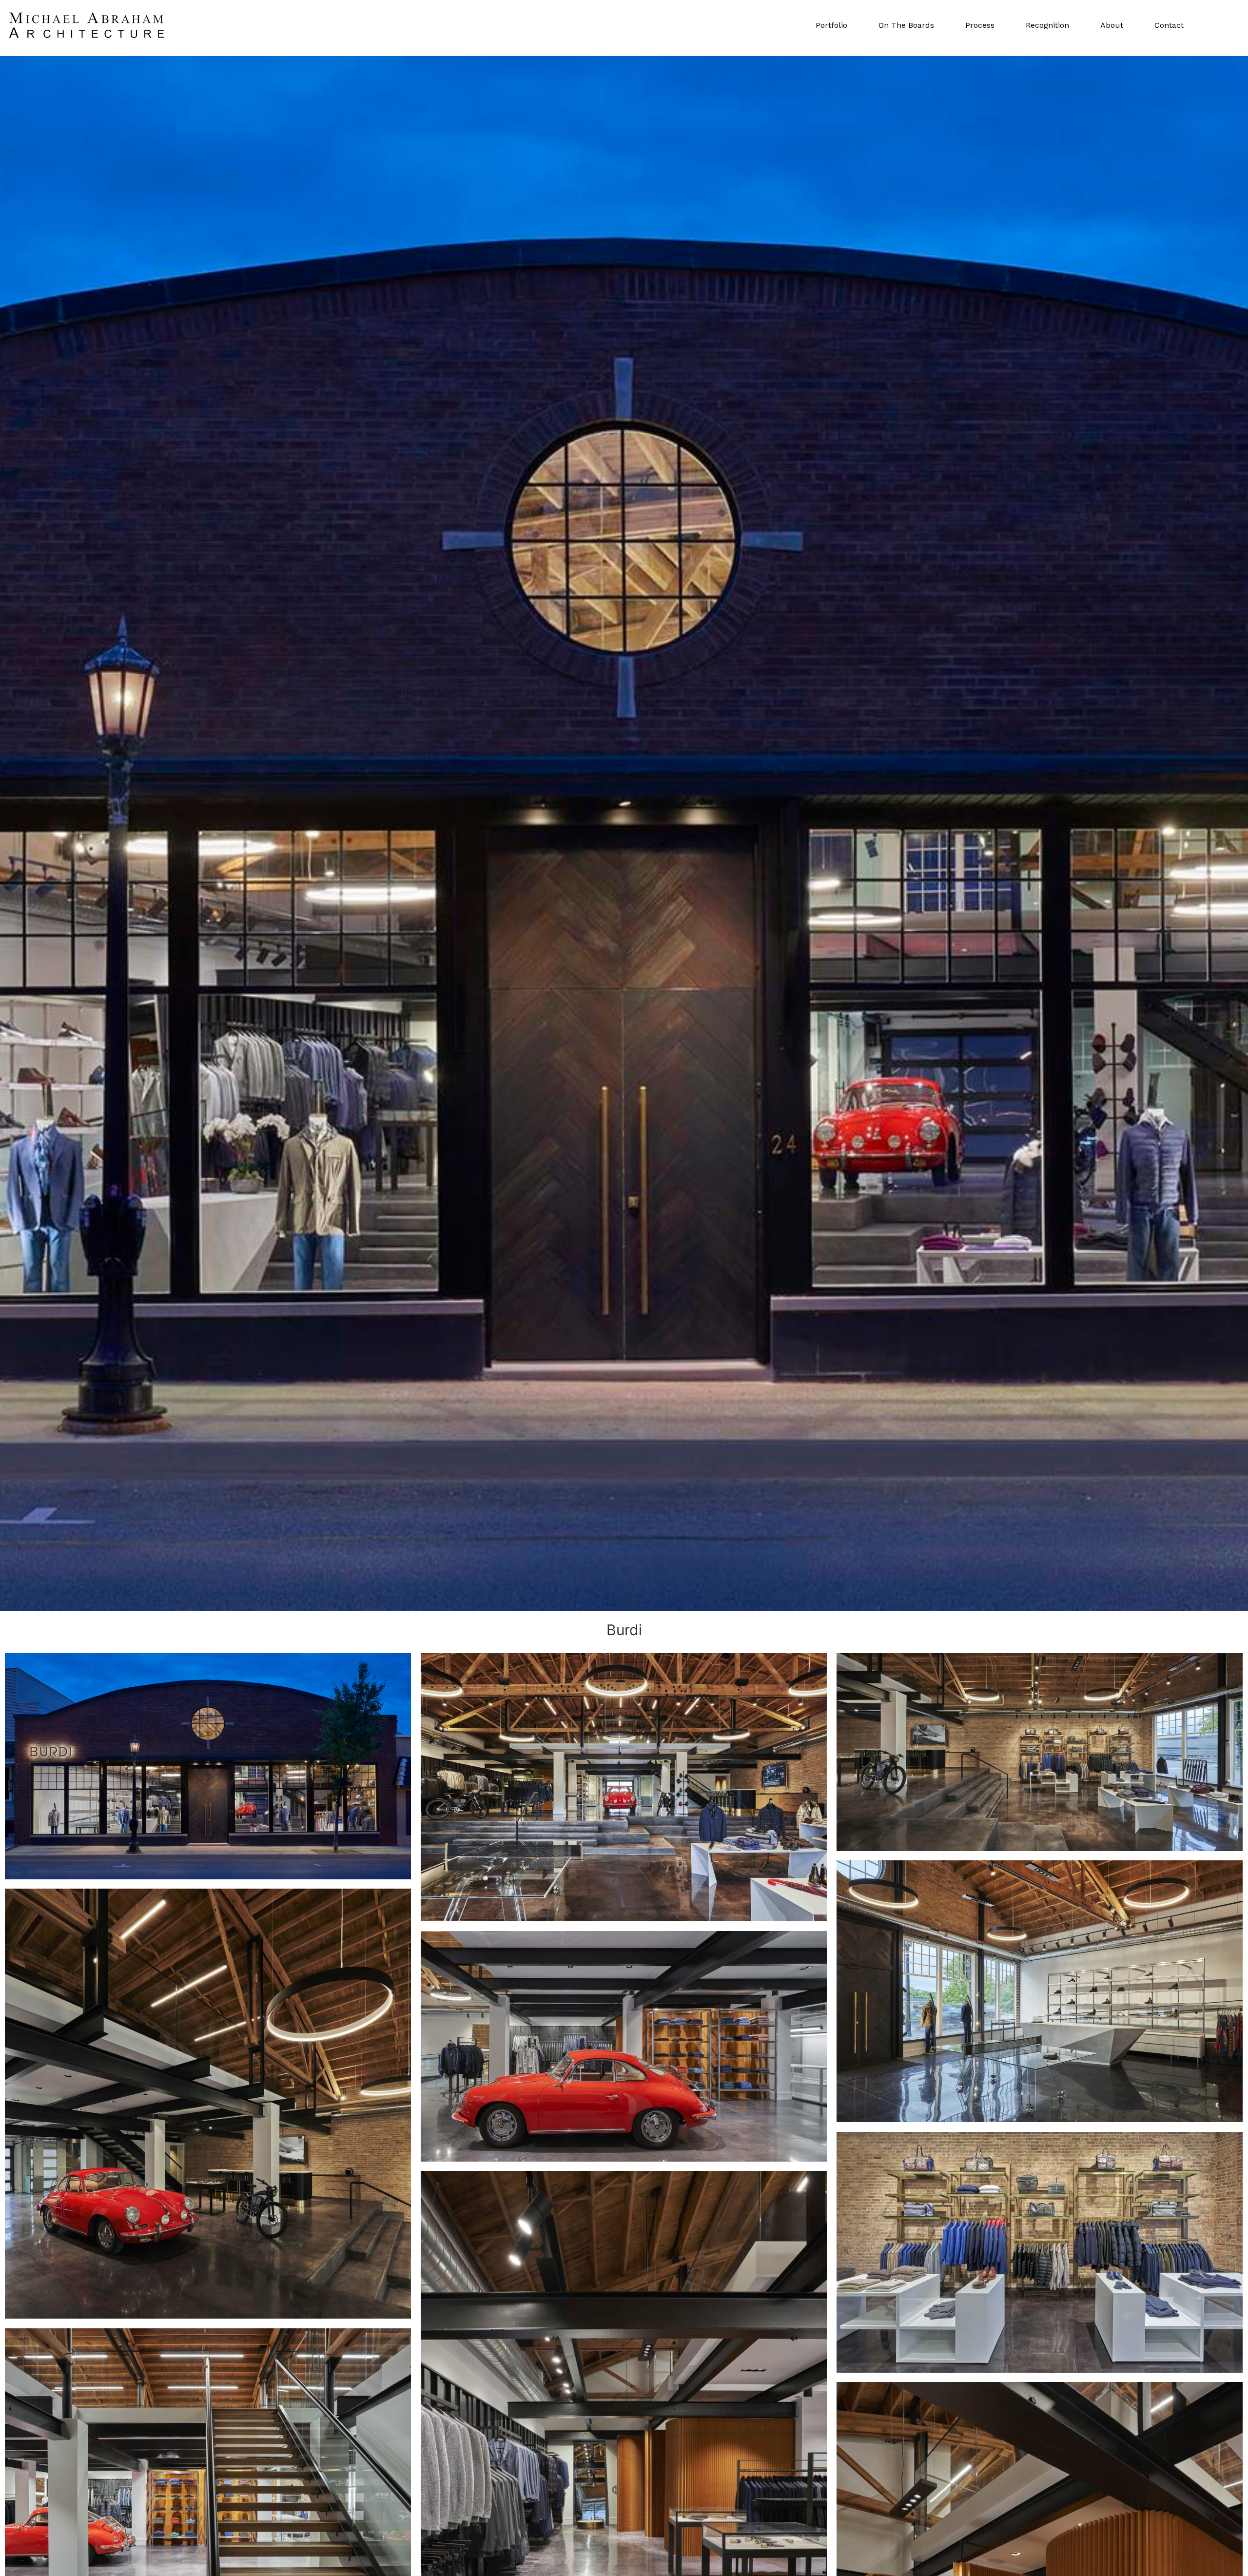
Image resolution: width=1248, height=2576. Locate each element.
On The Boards (906, 25)
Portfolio (831, 25)
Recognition (1047, 25)
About (1112, 25)
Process (980, 25)
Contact (1169, 25)
